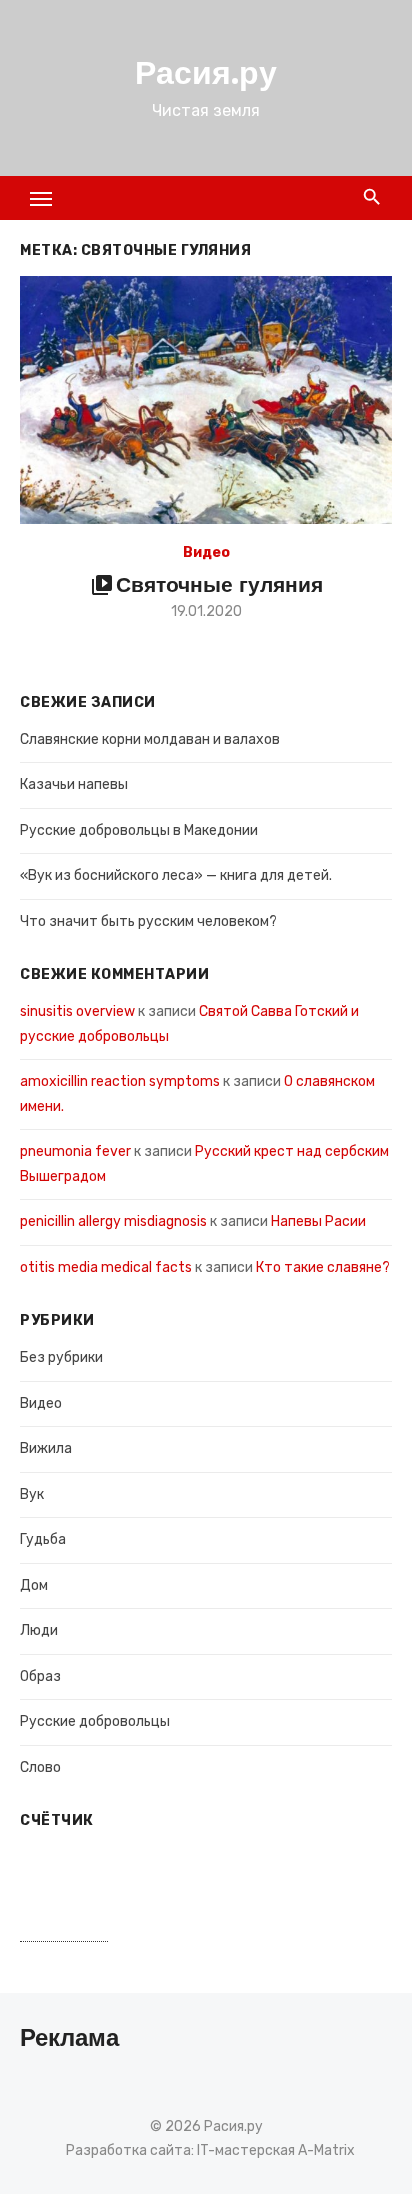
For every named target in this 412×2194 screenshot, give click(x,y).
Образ (40, 1676)
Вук (32, 1494)
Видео (206, 552)
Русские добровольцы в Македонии (139, 830)
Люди (39, 1630)
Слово (40, 1767)
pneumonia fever (75, 1151)
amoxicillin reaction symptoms (120, 1081)
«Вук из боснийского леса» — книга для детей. (176, 875)
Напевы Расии (318, 1221)
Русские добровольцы (95, 1721)
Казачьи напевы (74, 784)
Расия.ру (206, 73)
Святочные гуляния (219, 584)
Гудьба (43, 1539)
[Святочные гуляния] (206, 400)
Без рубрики (61, 1357)
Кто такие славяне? (323, 1267)
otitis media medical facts (106, 1267)
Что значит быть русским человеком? (148, 921)
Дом (34, 1585)
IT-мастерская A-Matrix (276, 2150)
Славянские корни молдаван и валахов (150, 739)
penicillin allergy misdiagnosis (113, 1221)
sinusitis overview (77, 1011)
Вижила (46, 1448)
